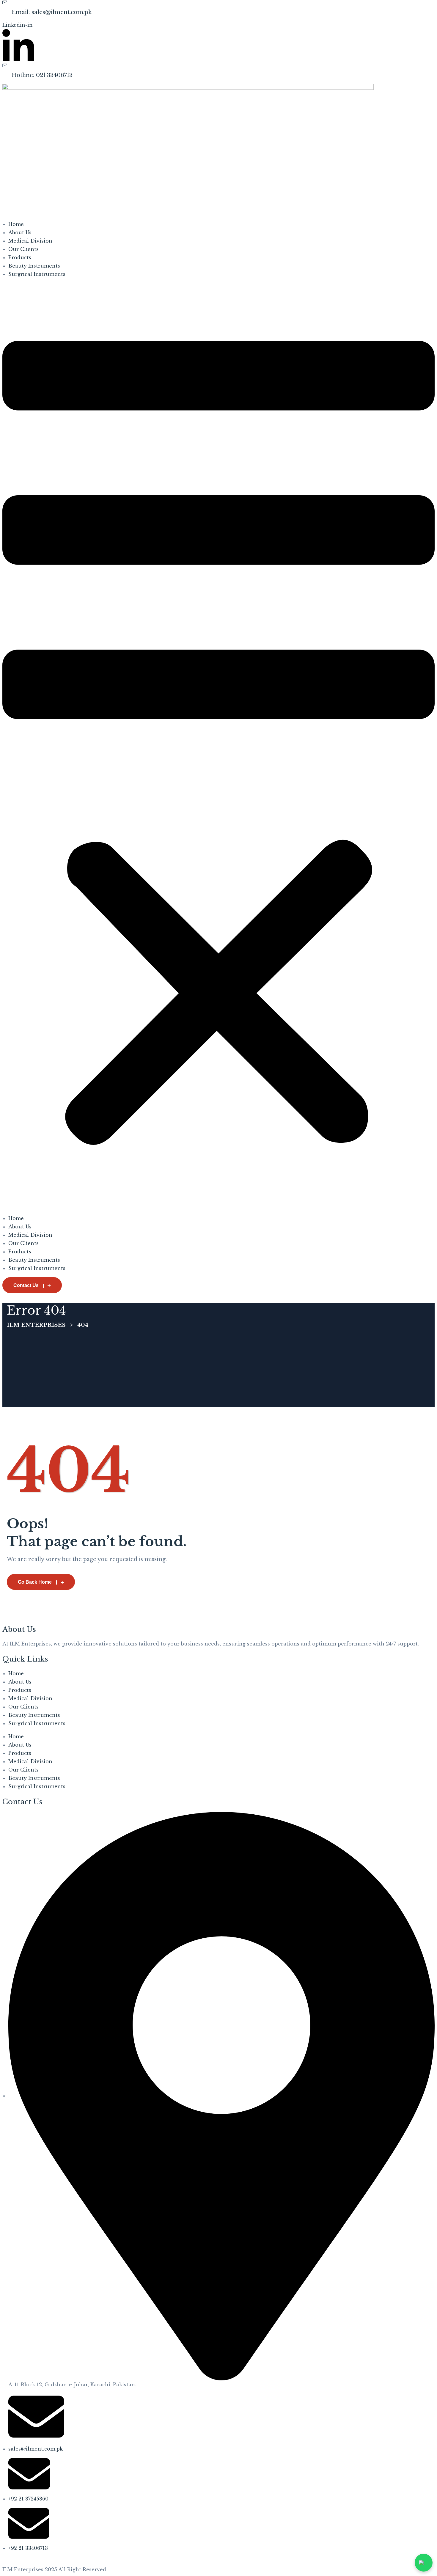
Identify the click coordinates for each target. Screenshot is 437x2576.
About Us (20, 232)
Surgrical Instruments (37, 274)
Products (20, 257)
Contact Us (26, 1285)
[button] (218, 746)
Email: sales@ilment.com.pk (52, 12)
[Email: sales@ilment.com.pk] (5, 3)
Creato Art (100, 2561)
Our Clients (23, 249)
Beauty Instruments (34, 266)
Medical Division (30, 241)
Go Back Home (35, 1582)
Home (16, 224)
